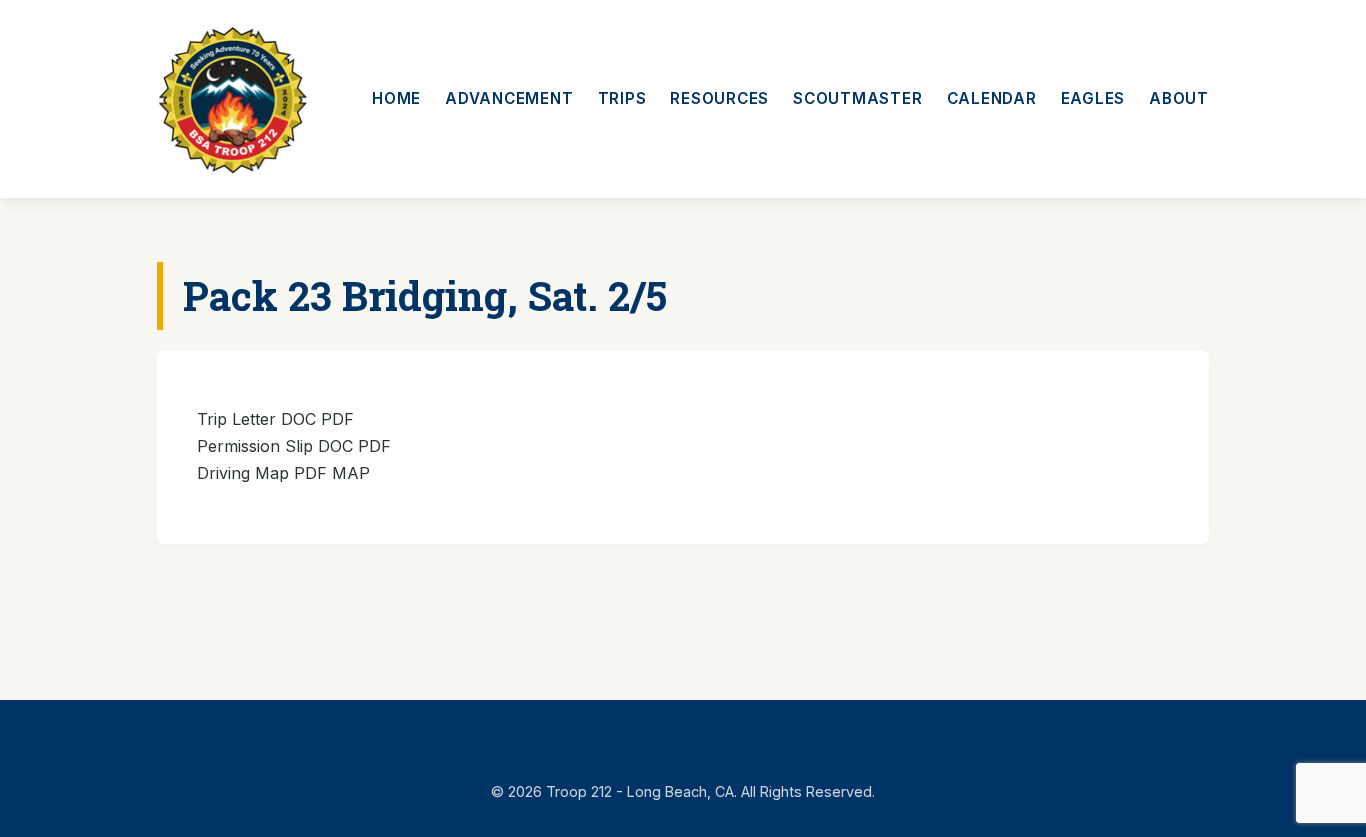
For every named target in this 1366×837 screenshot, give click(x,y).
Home (396, 98)
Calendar (992, 98)
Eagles (1093, 98)
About (1179, 98)
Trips (622, 98)
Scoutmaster (857, 98)
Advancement (509, 98)
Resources (719, 98)
